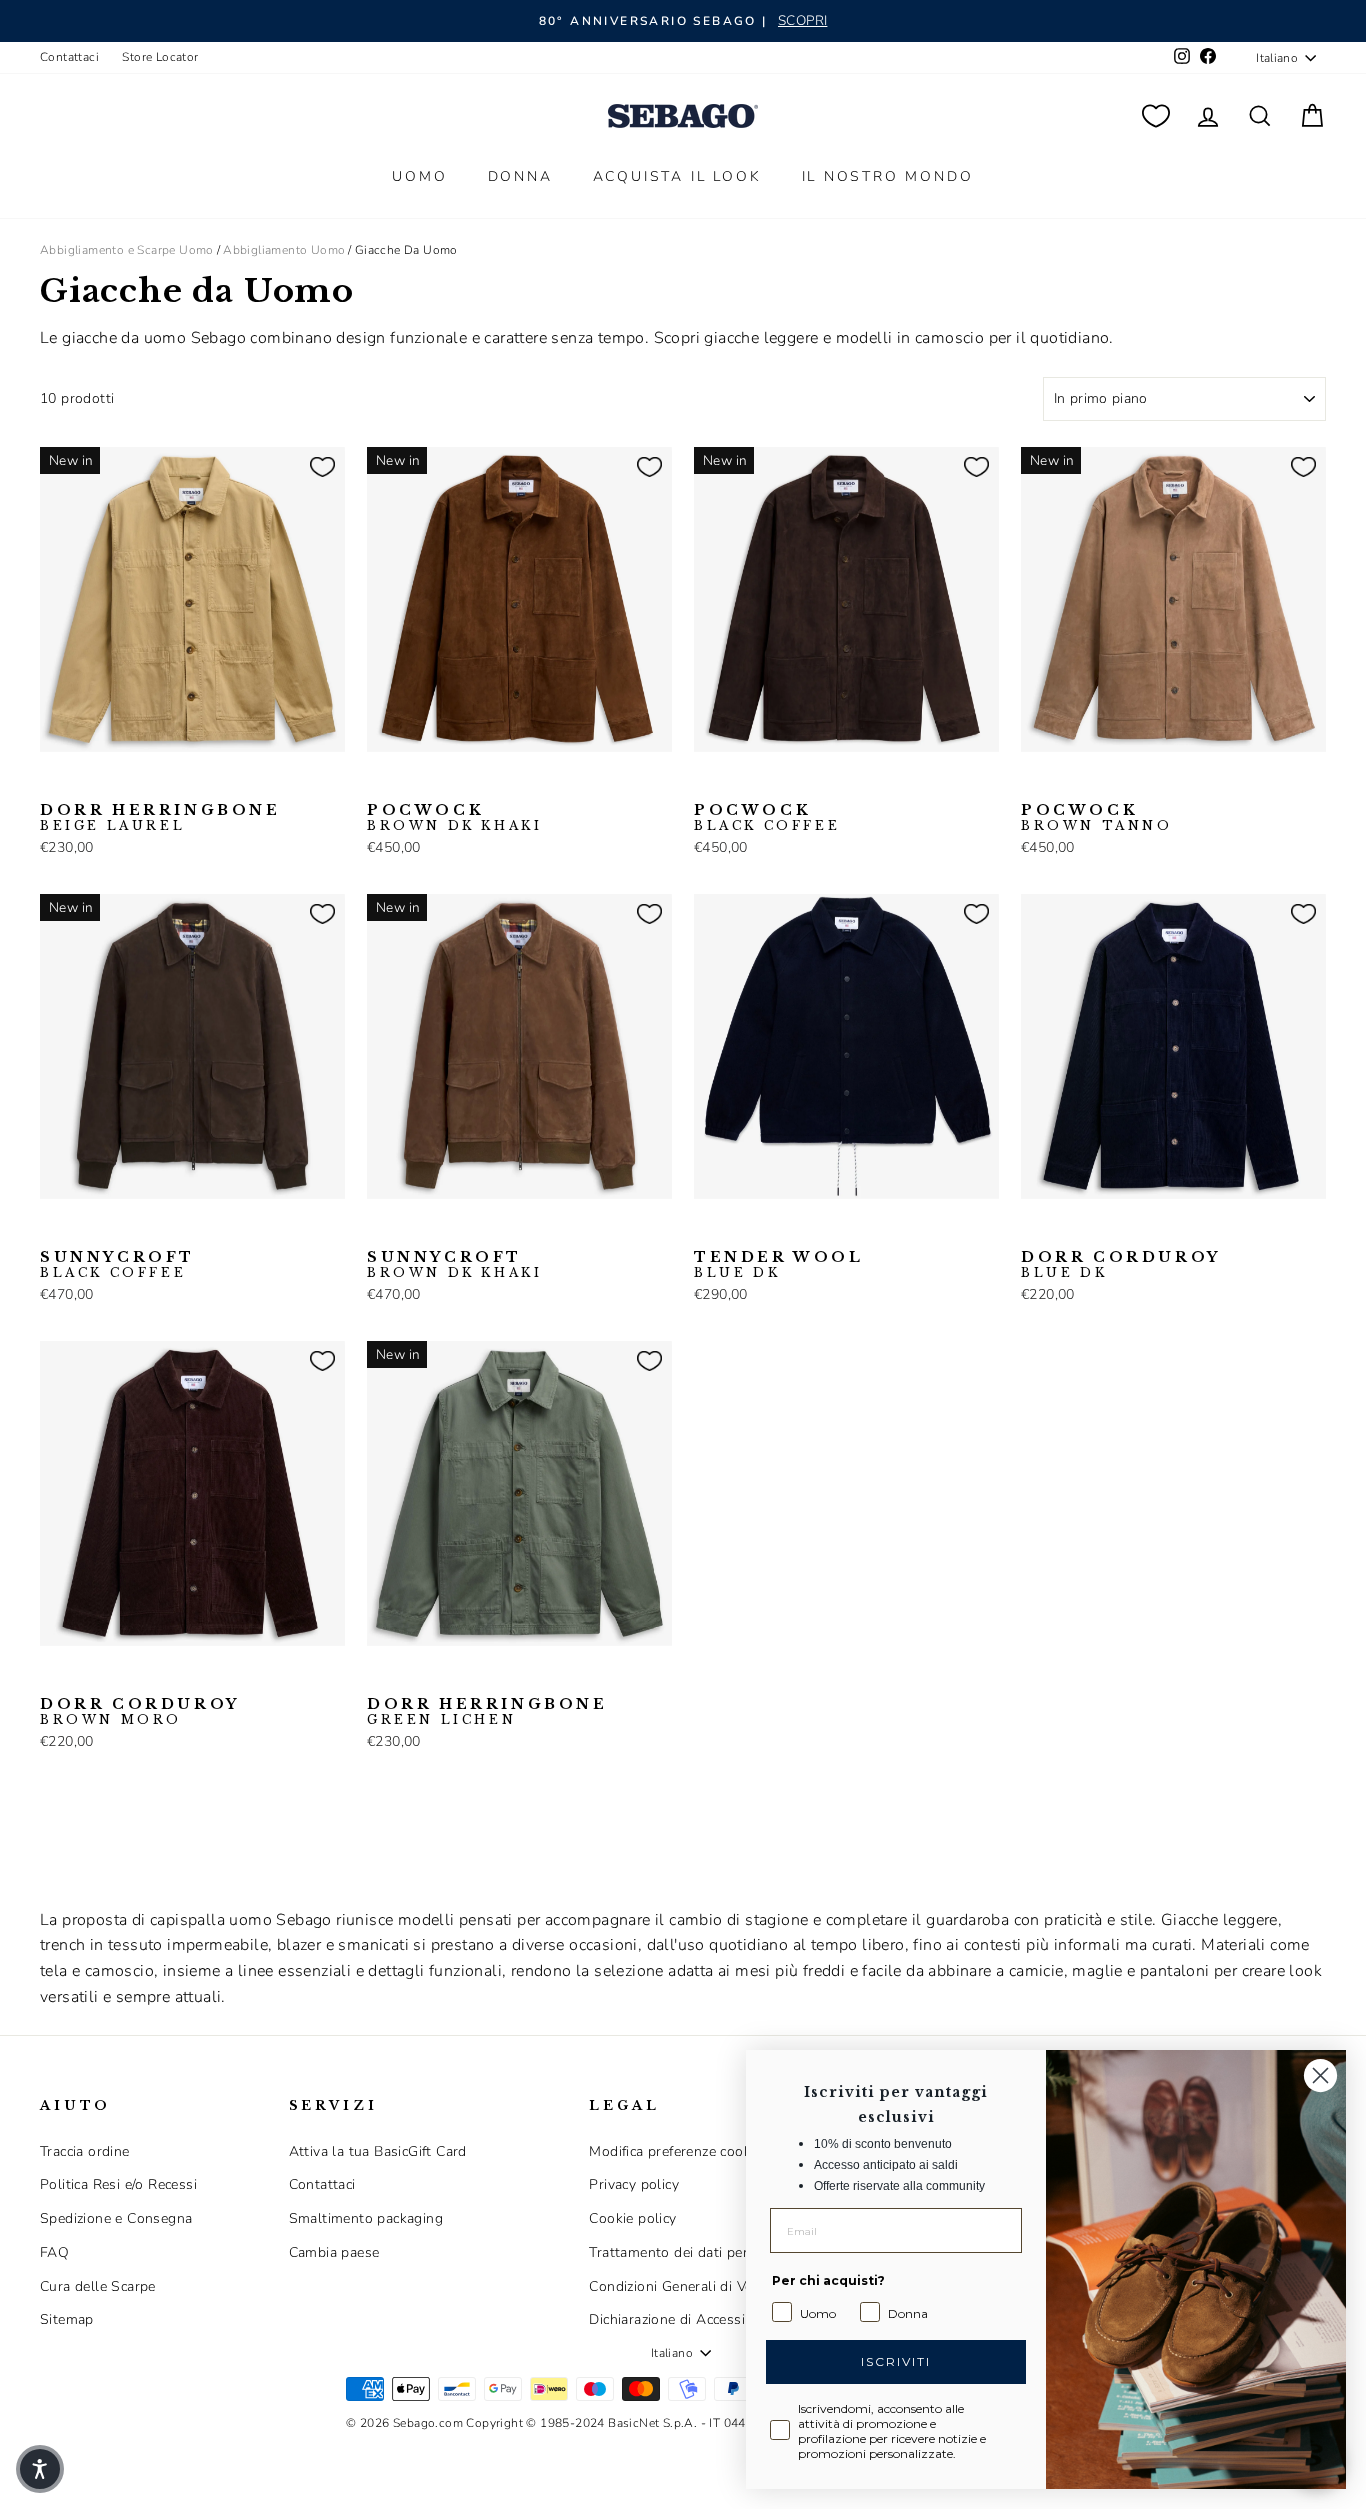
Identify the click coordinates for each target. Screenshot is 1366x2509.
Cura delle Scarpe (98, 2286)
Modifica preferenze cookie (675, 2151)
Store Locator (160, 57)
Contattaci (69, 57)
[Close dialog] (1320, 2075)
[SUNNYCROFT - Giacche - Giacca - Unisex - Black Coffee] (53, 1230)
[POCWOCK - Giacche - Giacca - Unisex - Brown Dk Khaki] (380, 783)
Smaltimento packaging (366, 2218)
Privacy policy (634, 2184)
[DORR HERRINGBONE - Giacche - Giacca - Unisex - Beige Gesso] (85, 783)
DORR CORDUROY (1121, 1265)
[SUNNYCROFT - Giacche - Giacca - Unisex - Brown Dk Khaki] (85, 1230)
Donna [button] (520, 176)
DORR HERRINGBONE (160, 818)
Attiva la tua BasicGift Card (378, 2151)
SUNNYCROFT (117, 1265)
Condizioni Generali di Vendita (687, 2286)
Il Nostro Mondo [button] (888, 176)
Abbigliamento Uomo (284, 250)
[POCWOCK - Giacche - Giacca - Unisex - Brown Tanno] (444, 783)
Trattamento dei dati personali (688, 2252)
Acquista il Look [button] (677, 176)
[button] (40, 2469)
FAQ (54, 2252)
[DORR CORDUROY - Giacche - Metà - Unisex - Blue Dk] (1034, 1230)
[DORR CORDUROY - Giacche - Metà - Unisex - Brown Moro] (1066, 1230)
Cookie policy (632, 2218)
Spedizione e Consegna (116, 2218)
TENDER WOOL (779, 1265)
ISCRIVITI (896, 2361)
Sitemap (67, 2319)
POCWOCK (454, 818)
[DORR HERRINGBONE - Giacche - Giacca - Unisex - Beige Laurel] (53, 783)
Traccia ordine (85, 2151)
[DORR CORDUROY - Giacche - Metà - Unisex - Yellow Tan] (1098, 1230)
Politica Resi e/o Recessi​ (118, 2184)
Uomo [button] (419, 176)
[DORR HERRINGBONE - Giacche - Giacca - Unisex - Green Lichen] (117, 783)
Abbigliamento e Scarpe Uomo (127, 250)
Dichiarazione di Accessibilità (683, 2319)
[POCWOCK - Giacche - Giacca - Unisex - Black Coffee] (412, 783)
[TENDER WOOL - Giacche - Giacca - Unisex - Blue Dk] (707, 1230)
